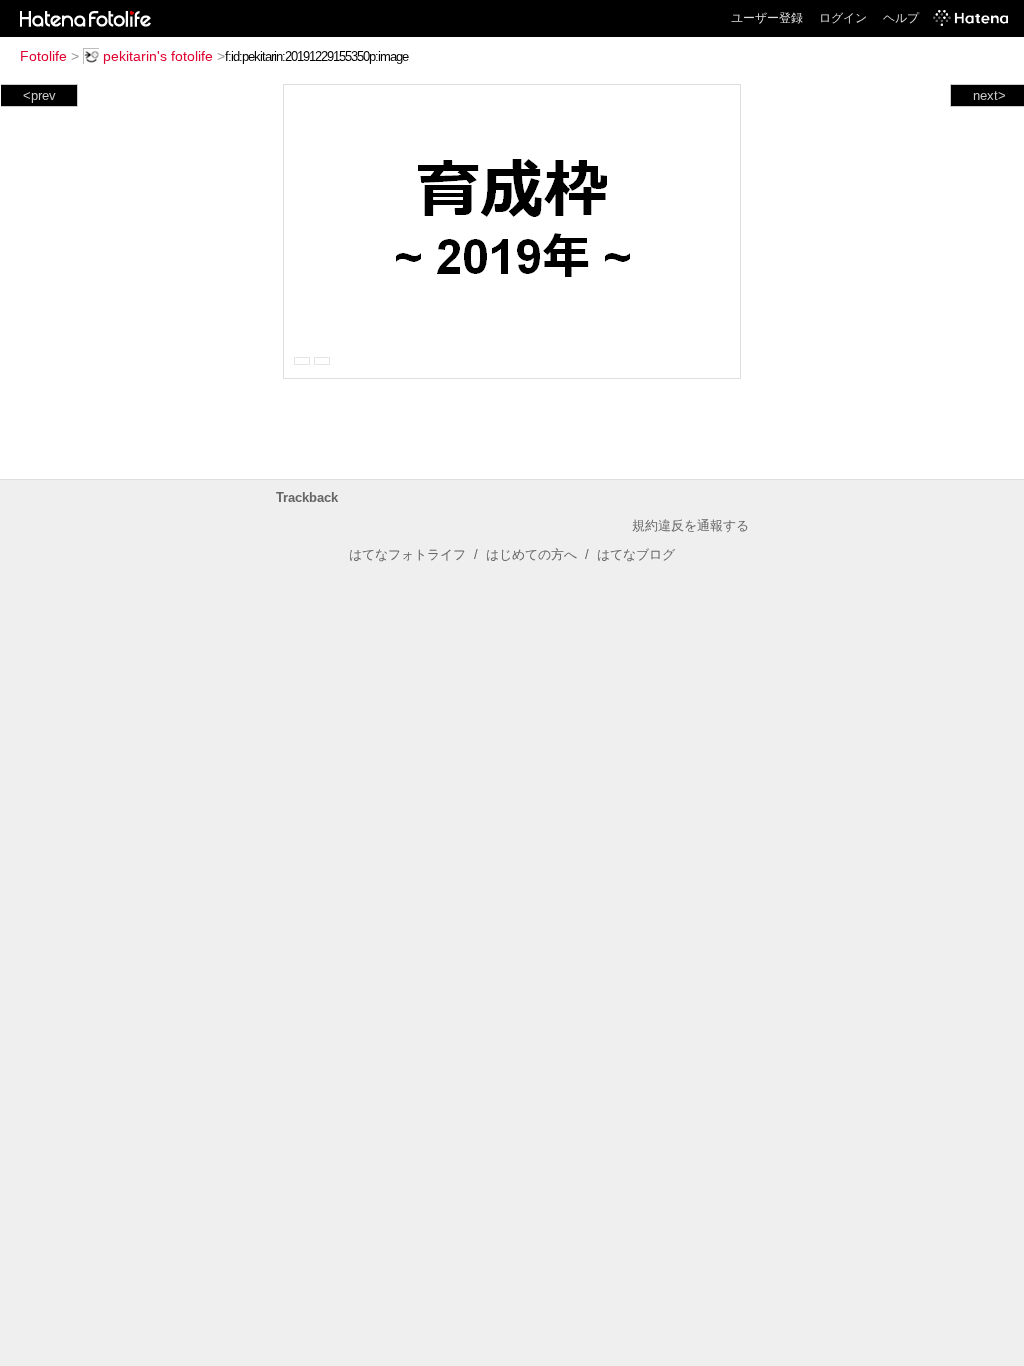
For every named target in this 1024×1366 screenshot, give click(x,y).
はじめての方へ (531, 554)
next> (989, 95)
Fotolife (43, 56)
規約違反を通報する (690, 525)
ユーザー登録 (767, 18)
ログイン (843, 18)
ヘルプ (901, 18)
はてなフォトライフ (407, 554)
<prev (39, 95)
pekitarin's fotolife (158, 56)
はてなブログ (636, 554)
